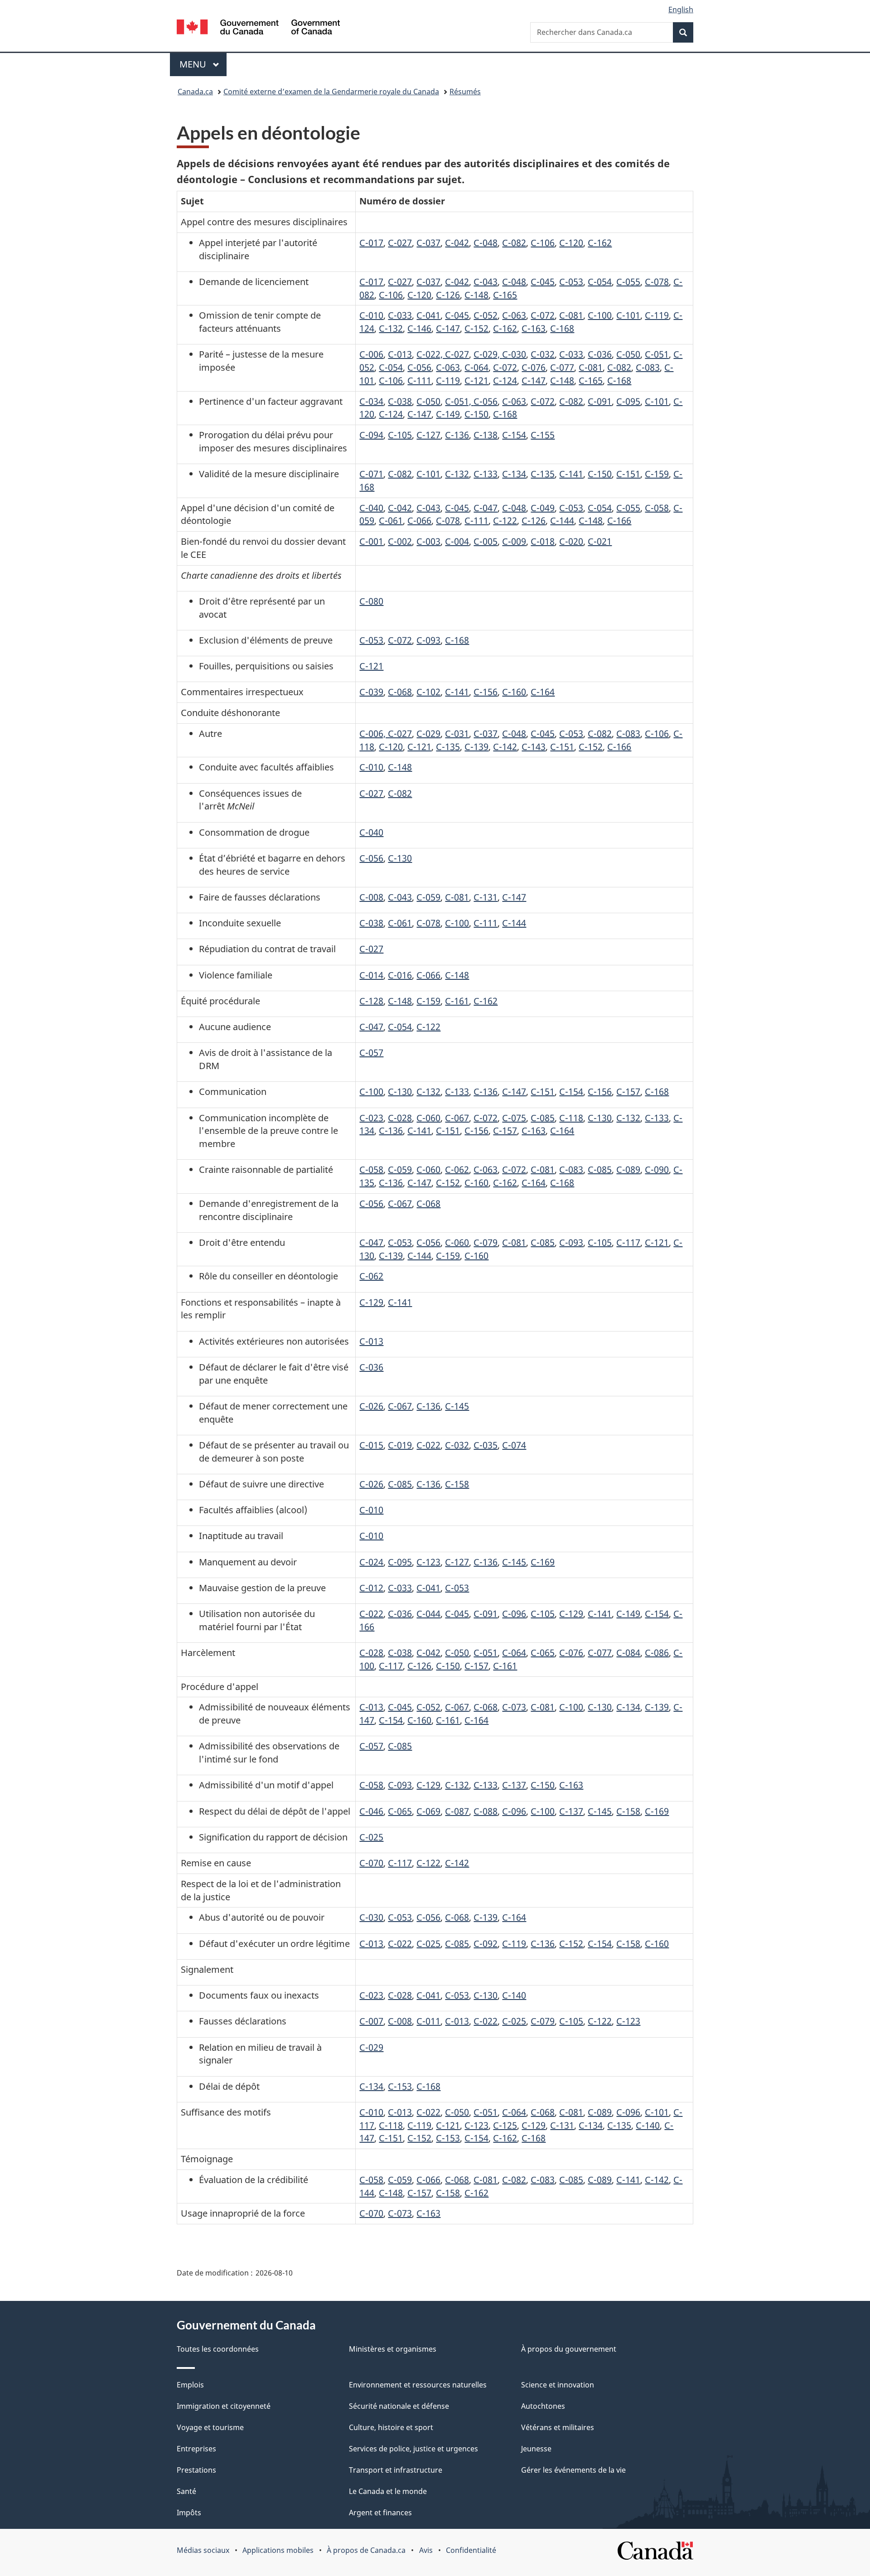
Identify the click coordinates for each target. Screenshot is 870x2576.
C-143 (534, 747)
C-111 (419, 380)
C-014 (371, 975)
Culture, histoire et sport (391, 2427)
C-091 (600, 401)
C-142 (505, 747)
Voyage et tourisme (210, 2427)
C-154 (514, 435)
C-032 (543, 354)
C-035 (486, 1445)
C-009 (514, 541)
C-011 (428, 2021)
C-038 (400, 401)
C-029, (488, 354)
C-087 (457, 1811)
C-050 (628, 354)
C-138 (486, 435)
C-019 (400, 1445)
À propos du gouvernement (569, 2349)
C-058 (657, 508)
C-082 (514, 243)
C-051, (459, 401)
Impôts (189, 2513)
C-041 (428, 315)
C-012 (371, 1588)
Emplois (190, 2385)
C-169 (543, 1562)
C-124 (505, 380)
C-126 (448, 295)
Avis (426, 2550)
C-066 (419, 521)
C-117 (628, 1242)
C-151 (628, 474)
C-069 (428, 1811)
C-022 (428, 1445)
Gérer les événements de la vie (573, 2470)
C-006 (371, 354)
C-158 (457, 1484)
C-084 (628, 1653)
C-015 (371, 1445)
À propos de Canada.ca (366, 2550)
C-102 (428, 692)
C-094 (371, 435)
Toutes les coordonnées (218, 2349)
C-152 (476, 328)
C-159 (657, 474)
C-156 (486, 692)
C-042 (457, 243)
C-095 (628, 401)
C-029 (428, 734)
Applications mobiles (278, 2550)
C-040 (371, 508)
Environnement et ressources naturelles (418, 2385)
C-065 (543, 1653)
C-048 (486, 243)
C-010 (371, 315)
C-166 (619, 521)
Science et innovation (558, 2385)
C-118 (571, 1118)
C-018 (543, 541)
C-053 (571, 282)
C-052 (486, 315)
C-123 (428, 1562)
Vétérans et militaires (558, 2427)
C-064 (476, 367)
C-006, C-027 (386, 734)
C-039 (371, 692)
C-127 (428, 435)
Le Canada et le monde (388, 2491)
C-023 (371, 1118)
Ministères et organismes (393, 2349)
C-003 (428, 541)
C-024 (371, 1562)
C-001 (371, 541)
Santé (186, 2491)
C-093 (428, 640)
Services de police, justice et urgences (413, 2449)
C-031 (457, 734)
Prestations (196, 2470)
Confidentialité (471, 2550)
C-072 (543, 315)
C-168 (562, 328)
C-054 (600, 282)
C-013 (400, 354)
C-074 (514, 1445)
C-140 (514, 1995)
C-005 (486, 541)
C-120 (571, 243)
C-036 (600, 354)
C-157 (628, 1092)
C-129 (371, 1302)
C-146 (419, 328)
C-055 (628, 282)
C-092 (486, 1944)
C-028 (400, 1118)
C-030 (514, 354)
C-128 (371, 1001)
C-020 (571, 541)
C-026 (371, 1406)
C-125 (505, 2125)
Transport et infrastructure (396, 2470)
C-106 (543, 243)
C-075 (514, 1118)
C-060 (428, 1118)
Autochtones (543, 2406)
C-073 (514, 1707)
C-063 (514, 315)
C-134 (514, 474)
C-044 (428, 1614)
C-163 (534, 328)
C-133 (486, 474)
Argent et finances (380, 2513)
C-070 (371, 1863)
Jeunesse (536, 2449)
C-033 (400, 315)
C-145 (457, 1406)
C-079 (486, 1242)
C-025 (371, 1837)
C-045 (543, 282)
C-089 (628, 1169)
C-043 (486, 282)
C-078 (657, 282)
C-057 (371, 1053)
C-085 (543, 1118)
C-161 (457, 1001)
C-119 (657, 315)
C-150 (476, 414)
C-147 (448, 328)
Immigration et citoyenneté (224, 2406)
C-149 (448, 414)
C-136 (457, 435)
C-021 (600, 541)
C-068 (400, 692)
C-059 (428, 897)
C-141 (571, 474)
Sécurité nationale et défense (399, 2406)
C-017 (371, 243)
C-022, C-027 (443, 354)
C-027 (400, 243)
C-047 (486, 508)
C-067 (457, 1118)
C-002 (400, 541)
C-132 (391, 328)
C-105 (400, 435)
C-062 (457, 1169)
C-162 (600, 243)
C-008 (371, 897)
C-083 (648, 367)
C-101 (628, 315)
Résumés (465, 92)
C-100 (600, 315)
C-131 (486, 897)
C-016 (400, 975)
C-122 (505, 521)
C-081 (571, 315)
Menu (203, 64)
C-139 (476, 747)
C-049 (543, 508)
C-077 (562, 367)
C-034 (371, 401)
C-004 (457, 541)
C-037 (428, 243)
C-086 (657, 1653)
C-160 (514, 692)
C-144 (562, 521)
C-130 (400, 858)
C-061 (391, 521)
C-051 (657, 354)
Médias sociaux (203, 2550)
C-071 (371, 474)
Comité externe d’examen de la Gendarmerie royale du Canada (331, 92)
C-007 (371, 2021)
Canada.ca (195, 92)
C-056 (419, 367)
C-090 (657, 1169)
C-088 (486, 1811)
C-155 (543, 435)
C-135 (543, 474)
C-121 (476, 380)
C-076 (534, 367)
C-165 (505, 295)
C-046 (371, 1811)
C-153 (400, 2086)
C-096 (514, 1614)
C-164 (543, 692)
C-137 (514, 1785)
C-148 (476, 295)
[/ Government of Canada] (258, 28)
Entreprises (196, 2449)
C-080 (371, 601)
